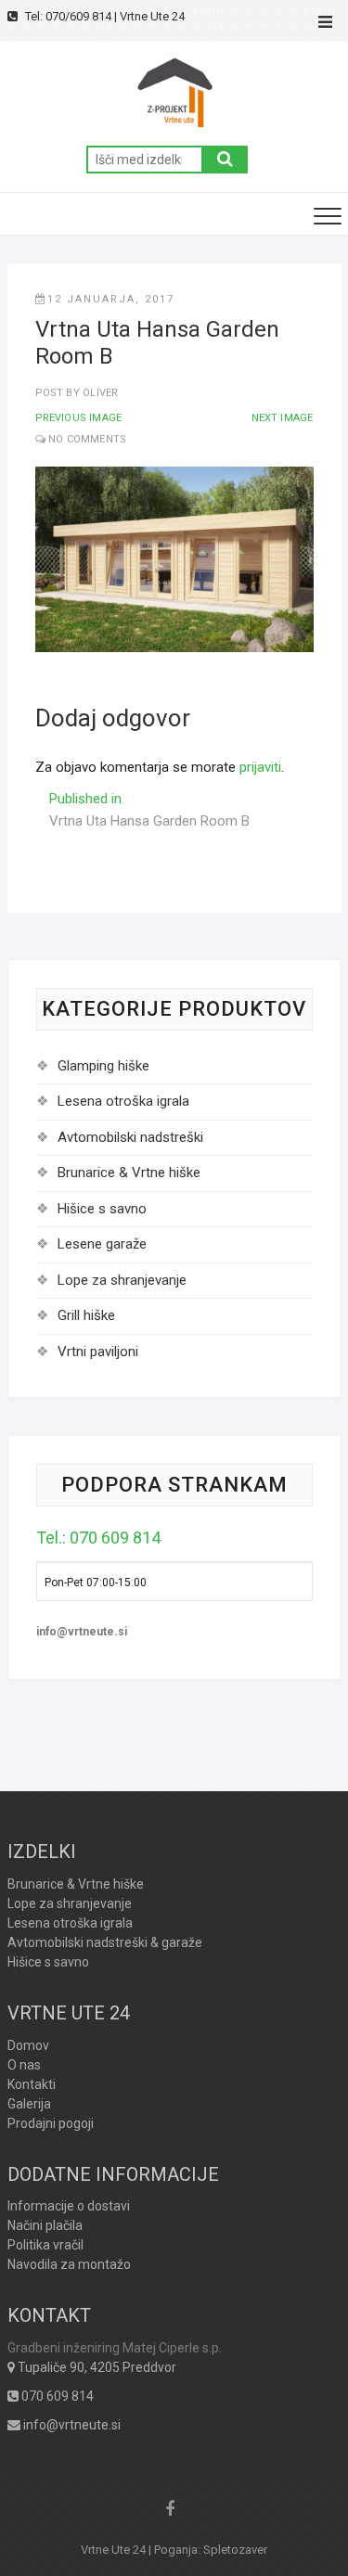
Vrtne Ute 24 (113, 2550)
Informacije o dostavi (69, 2206)
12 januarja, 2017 (111, 299)
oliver (99, 393)
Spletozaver (235, 2550)
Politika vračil (45, 2245)
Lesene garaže (102, 1244)
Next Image (283, 418)
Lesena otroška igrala (123, 1101)
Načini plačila (45, 2225)
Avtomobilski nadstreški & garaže (105, 1942)
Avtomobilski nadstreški (130, 1137)
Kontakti (32, 2084)
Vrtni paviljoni (98, 1352)
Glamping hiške (103, 1066)
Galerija (29, 2104)
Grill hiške (86, 1315)
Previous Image (79, 418)
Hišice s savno (102, 1209)
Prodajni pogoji (51, 2123)
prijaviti (260, 767)
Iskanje (225, 160)
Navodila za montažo (69, 2264)
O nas (24, 2065)
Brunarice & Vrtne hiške (129, 1173)
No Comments (87, 439)
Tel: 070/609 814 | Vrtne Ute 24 (103, 16)
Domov (28, 2045)
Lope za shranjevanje (122, 1280)
